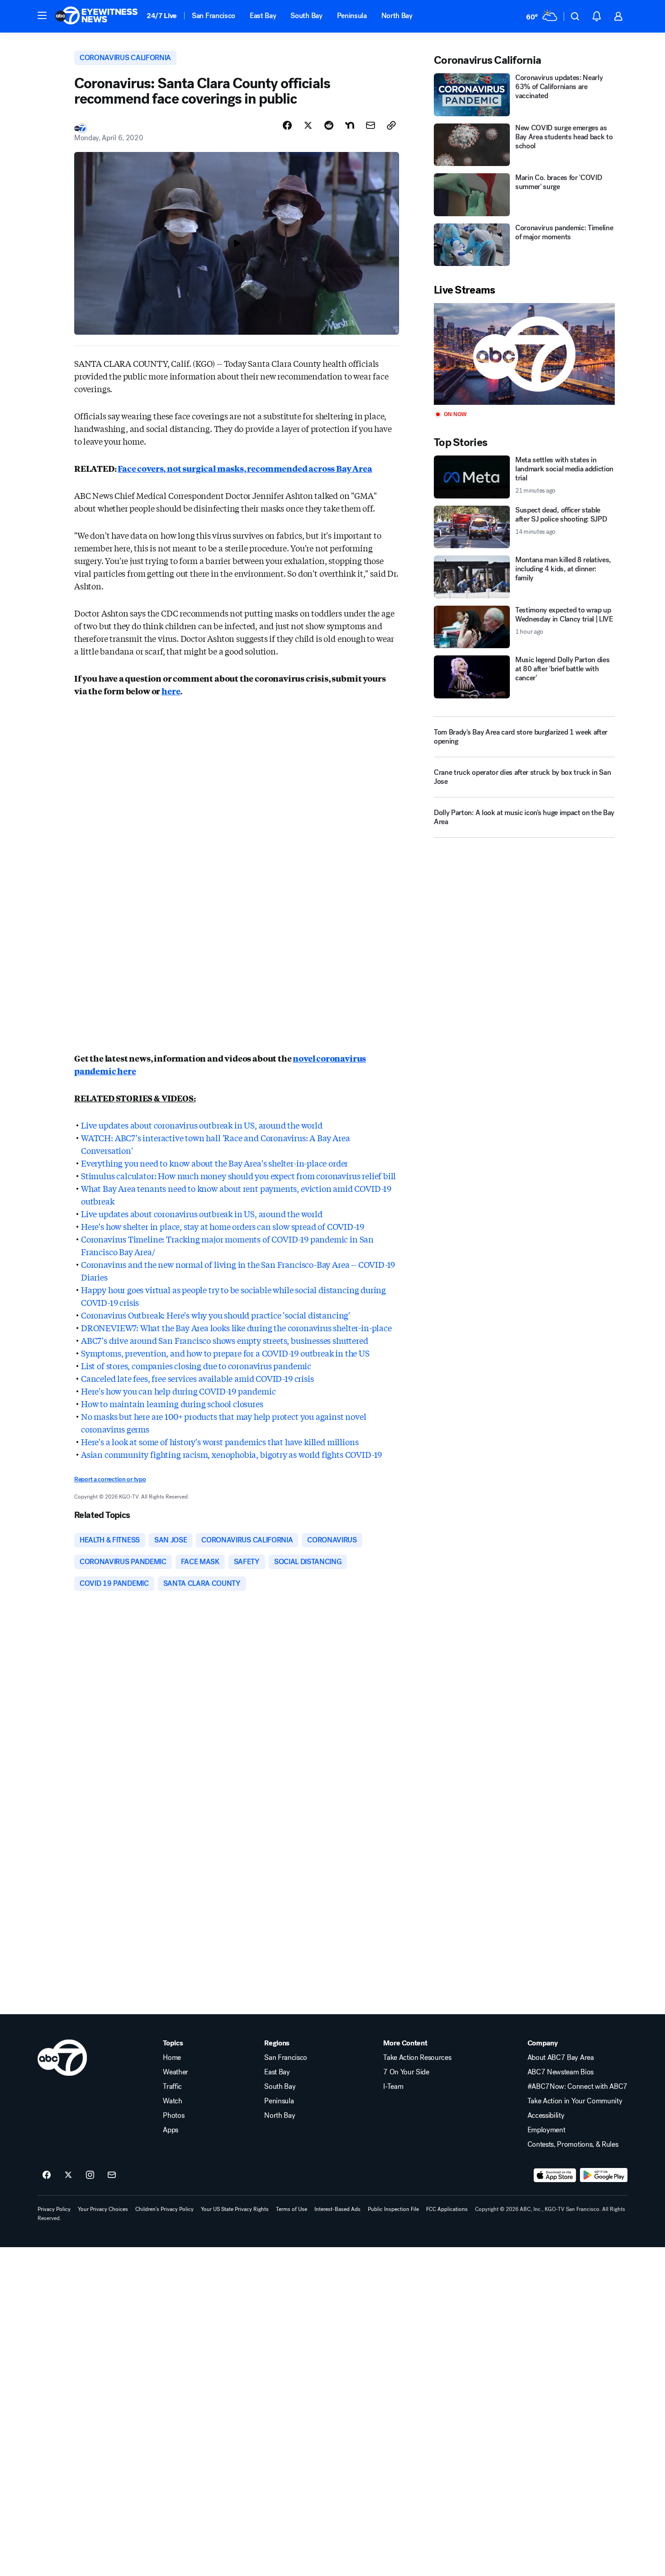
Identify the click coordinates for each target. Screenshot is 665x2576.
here (171, 691)
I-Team (393, 2087)
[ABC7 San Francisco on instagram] (90, 2175)
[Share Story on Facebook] (287, 125)
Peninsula (352, 16)
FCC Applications (447, 2209)
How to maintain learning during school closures (172, 1404)
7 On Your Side (406, 2072)
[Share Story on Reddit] (329, 125)
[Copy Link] (391, 125)
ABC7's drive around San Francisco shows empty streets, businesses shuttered (225, 1340)
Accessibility (546, 2116)
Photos (173, 2116)
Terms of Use (292, 2209)
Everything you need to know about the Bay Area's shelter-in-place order (214, 1163)
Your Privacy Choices (103, 2209)
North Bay (397, 16)
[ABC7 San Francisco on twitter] (68, 2175)
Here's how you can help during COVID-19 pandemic (178, 1391)
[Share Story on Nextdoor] (350, 125)
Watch (172, 2101)
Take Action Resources (417, 2058)
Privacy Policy (54, 2209)
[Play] (524, 354)
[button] (42, 15)
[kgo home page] (62, 2058)
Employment (546, 2130)
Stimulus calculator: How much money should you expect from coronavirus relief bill (238, 1176)
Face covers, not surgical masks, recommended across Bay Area (245, 468)
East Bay (263, 16)
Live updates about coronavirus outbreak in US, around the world (202, 1125)
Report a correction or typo (110, 1479)
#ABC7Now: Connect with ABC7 (577, 2087)
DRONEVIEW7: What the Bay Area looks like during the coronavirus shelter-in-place (236, 1328)
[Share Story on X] (308, 125)
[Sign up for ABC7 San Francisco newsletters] (112, 2175)
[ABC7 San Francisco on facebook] (47, 2175)
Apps (171, 2130)
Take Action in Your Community (575, 2101)
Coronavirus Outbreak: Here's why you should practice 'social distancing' (216, 1315)
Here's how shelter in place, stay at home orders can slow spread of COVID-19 (222, 1226)
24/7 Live (162, 16)
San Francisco (214, 16)
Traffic (172, 2087)
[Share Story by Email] (370, 125)
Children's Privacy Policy (164, 2209)
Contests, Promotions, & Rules (573, 2144)
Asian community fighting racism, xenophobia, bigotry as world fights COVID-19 (231, 1454)
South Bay (306, 16)
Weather (176, 2072)
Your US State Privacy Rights (235, 2209)
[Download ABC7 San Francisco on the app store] (555, 2175)
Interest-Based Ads (337, 2209)
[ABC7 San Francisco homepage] (96, 16)
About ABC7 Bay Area (561, 2058)
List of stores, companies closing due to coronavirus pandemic (196, 1366)
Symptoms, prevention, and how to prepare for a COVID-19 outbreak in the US (225, 1353)
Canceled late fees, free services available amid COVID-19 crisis (197, 1378)
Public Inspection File (393, 2209)
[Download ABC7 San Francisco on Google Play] (604, 2175)
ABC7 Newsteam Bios (560, 2072)
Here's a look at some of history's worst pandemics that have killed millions (220, 1442)
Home (172, 2058)
